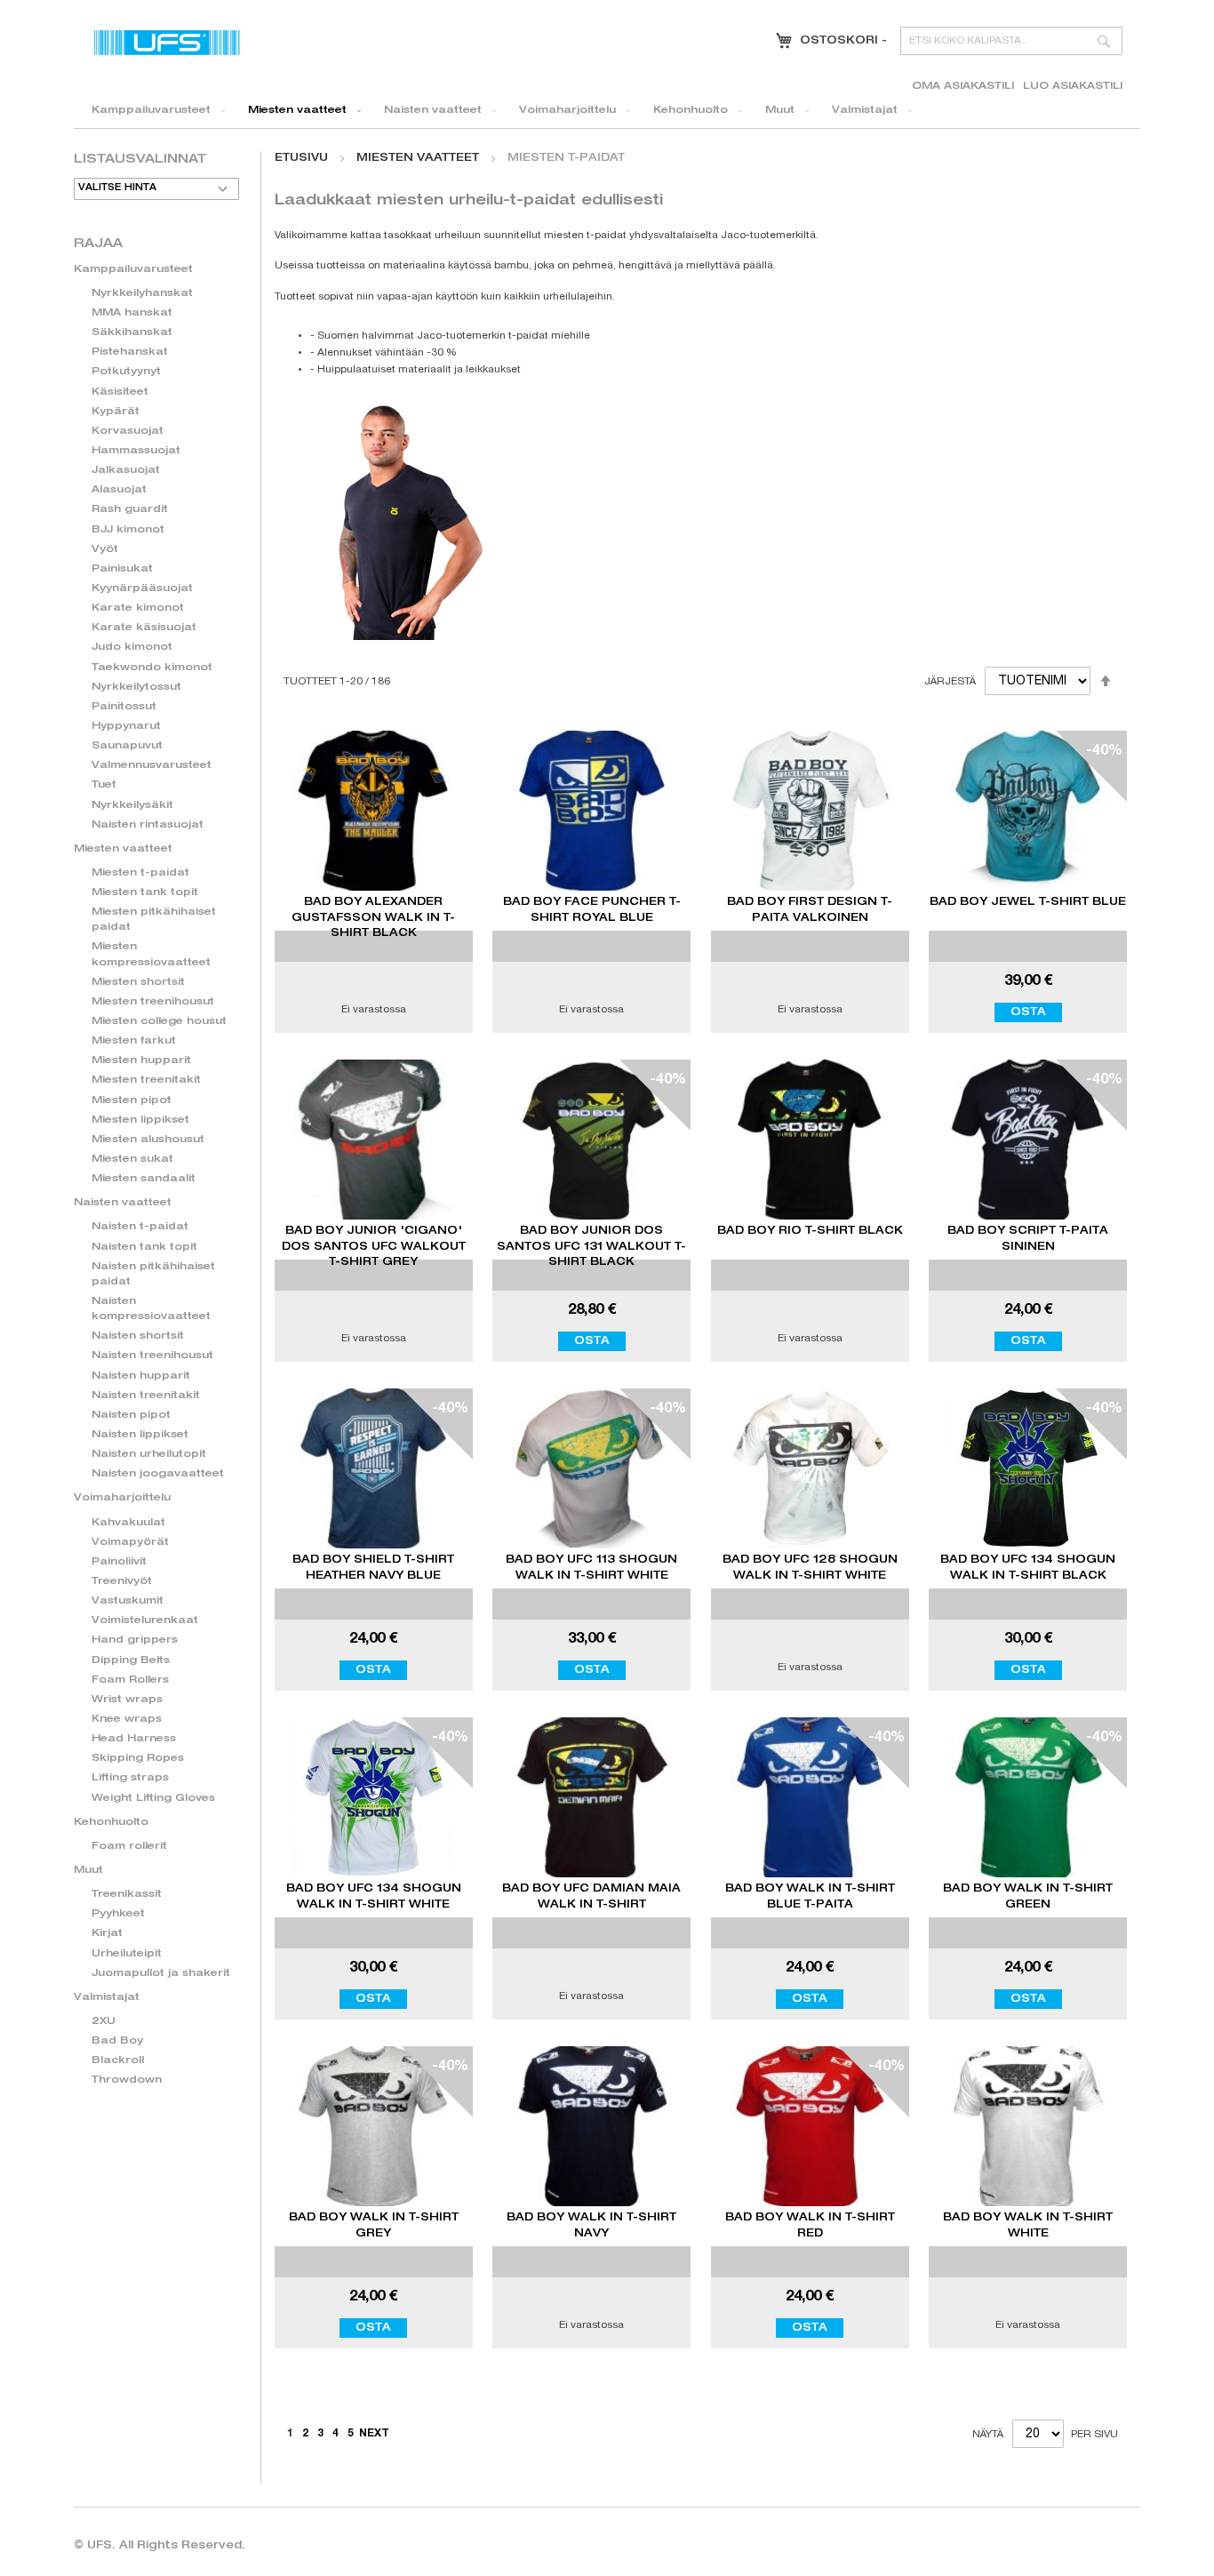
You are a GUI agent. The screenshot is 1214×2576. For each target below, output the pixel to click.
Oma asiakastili (963, 87)
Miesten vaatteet (419, 158)
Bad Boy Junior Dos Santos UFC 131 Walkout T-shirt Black (591, 1246)
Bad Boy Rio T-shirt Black (810, 1231)
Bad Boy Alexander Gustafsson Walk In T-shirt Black (373, 917)
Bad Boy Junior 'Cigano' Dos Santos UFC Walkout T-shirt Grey (374, 1246)
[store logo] (167, 42)
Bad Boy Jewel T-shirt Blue (1028, 902)
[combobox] (1011, 41)
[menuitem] (155, 111)
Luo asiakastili (1073, 87)
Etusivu (303, 158)
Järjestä (950, 682)
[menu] (607, 111)
